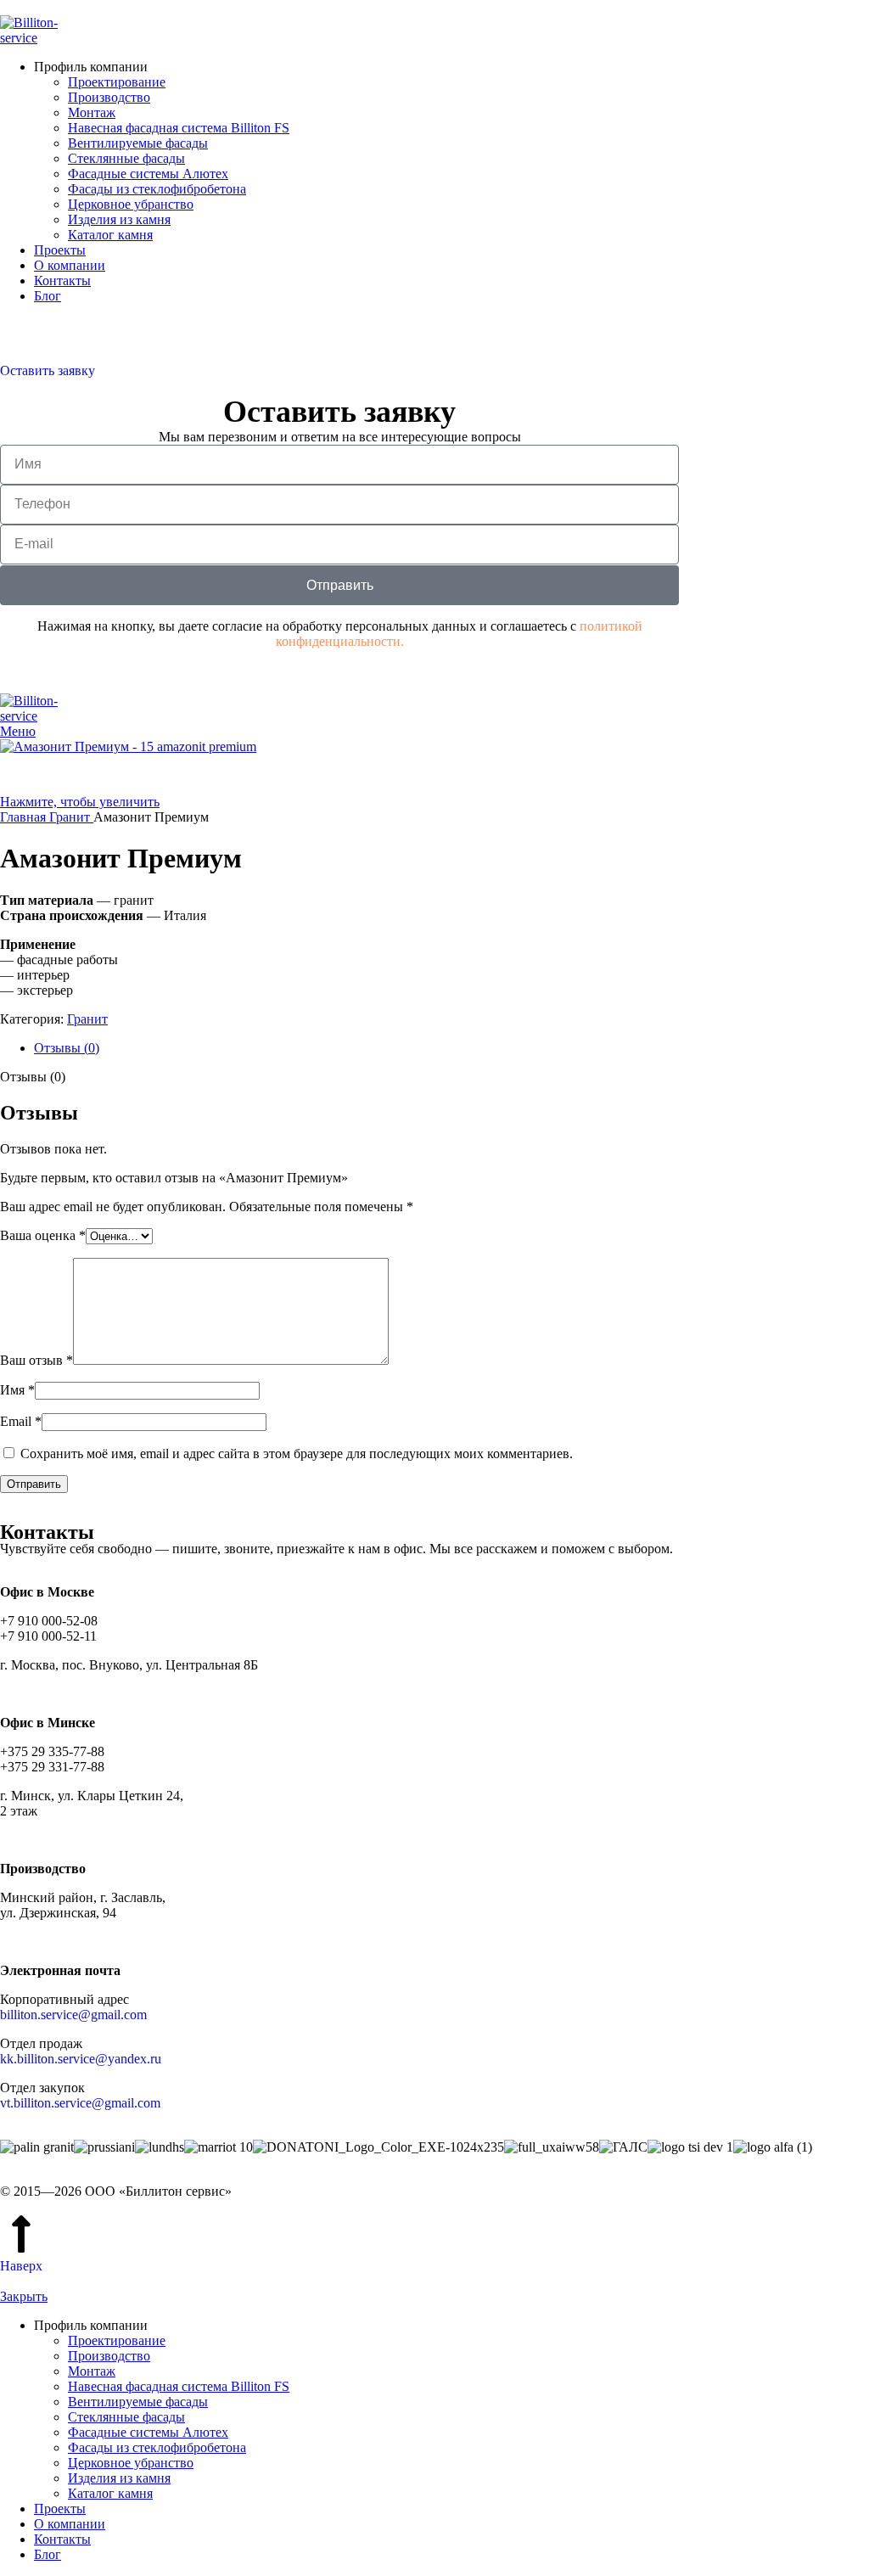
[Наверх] (21, 2234)
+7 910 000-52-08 (49, 340)
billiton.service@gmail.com (73, 2015)
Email (21, 1421)
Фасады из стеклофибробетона (157, 189)
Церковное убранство (131, 204)
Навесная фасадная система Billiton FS (179, 128)
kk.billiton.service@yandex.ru (81, 2059)
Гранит (87, 1019)
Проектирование (117, 82)
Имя (17, 1390)
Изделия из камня (119, 219)
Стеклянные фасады (126, 158)
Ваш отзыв (36, 1360)
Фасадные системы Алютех (148, 174)
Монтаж (92, 112)
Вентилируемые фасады (138, 143)
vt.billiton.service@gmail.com (80, 2103)
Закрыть (24, 2296)
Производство (109, 97)
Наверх (21, 2266)
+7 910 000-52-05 (49, 325)
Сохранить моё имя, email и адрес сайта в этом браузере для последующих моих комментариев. (297, 1454)
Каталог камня (110, 235)
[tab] (451, 1048)
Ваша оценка (43, 1235)
